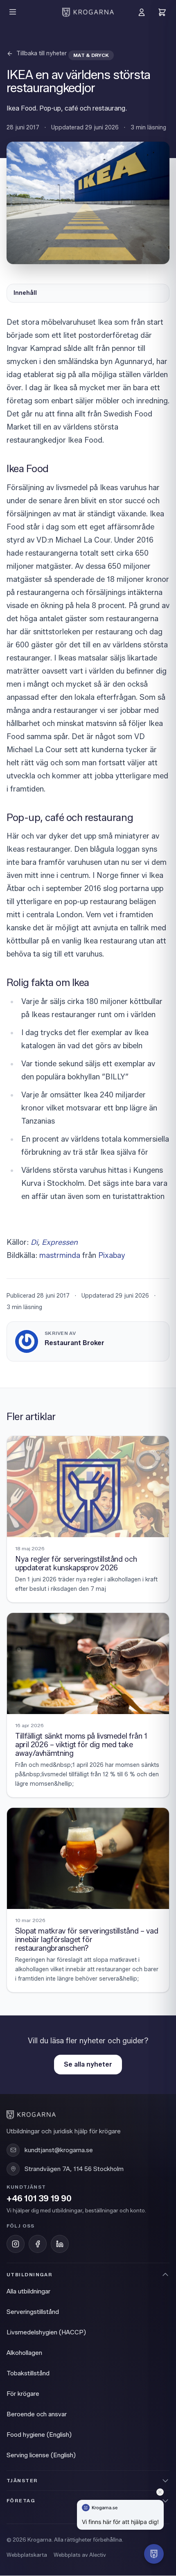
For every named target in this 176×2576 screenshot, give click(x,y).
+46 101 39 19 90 (39, 2199)
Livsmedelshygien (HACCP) (46, 2332)
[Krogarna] (88, 12)
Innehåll (25, 293)
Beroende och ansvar (37, 2414)
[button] (154, 2554)
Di (34, 1242)
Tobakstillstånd (28, 2373)
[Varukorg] (162, 12)
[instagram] (16, 2244)
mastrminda (60, 1255)
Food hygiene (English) (39, 2435)
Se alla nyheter (88, 2064)
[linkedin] (60, 2244)
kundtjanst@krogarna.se (59, 2150)
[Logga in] (142, 12)
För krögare (23, 2394)
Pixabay (112, 1255)
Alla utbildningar (28, 2291)
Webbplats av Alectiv (80, 2555)
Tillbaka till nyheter (42, 53)
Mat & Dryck (91, 55)
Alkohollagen (24, 2353)
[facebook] (38, 2244)
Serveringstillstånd (33, 2312)
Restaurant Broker (74, 1343)
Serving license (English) (41, 2455)
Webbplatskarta (27, 2555)
